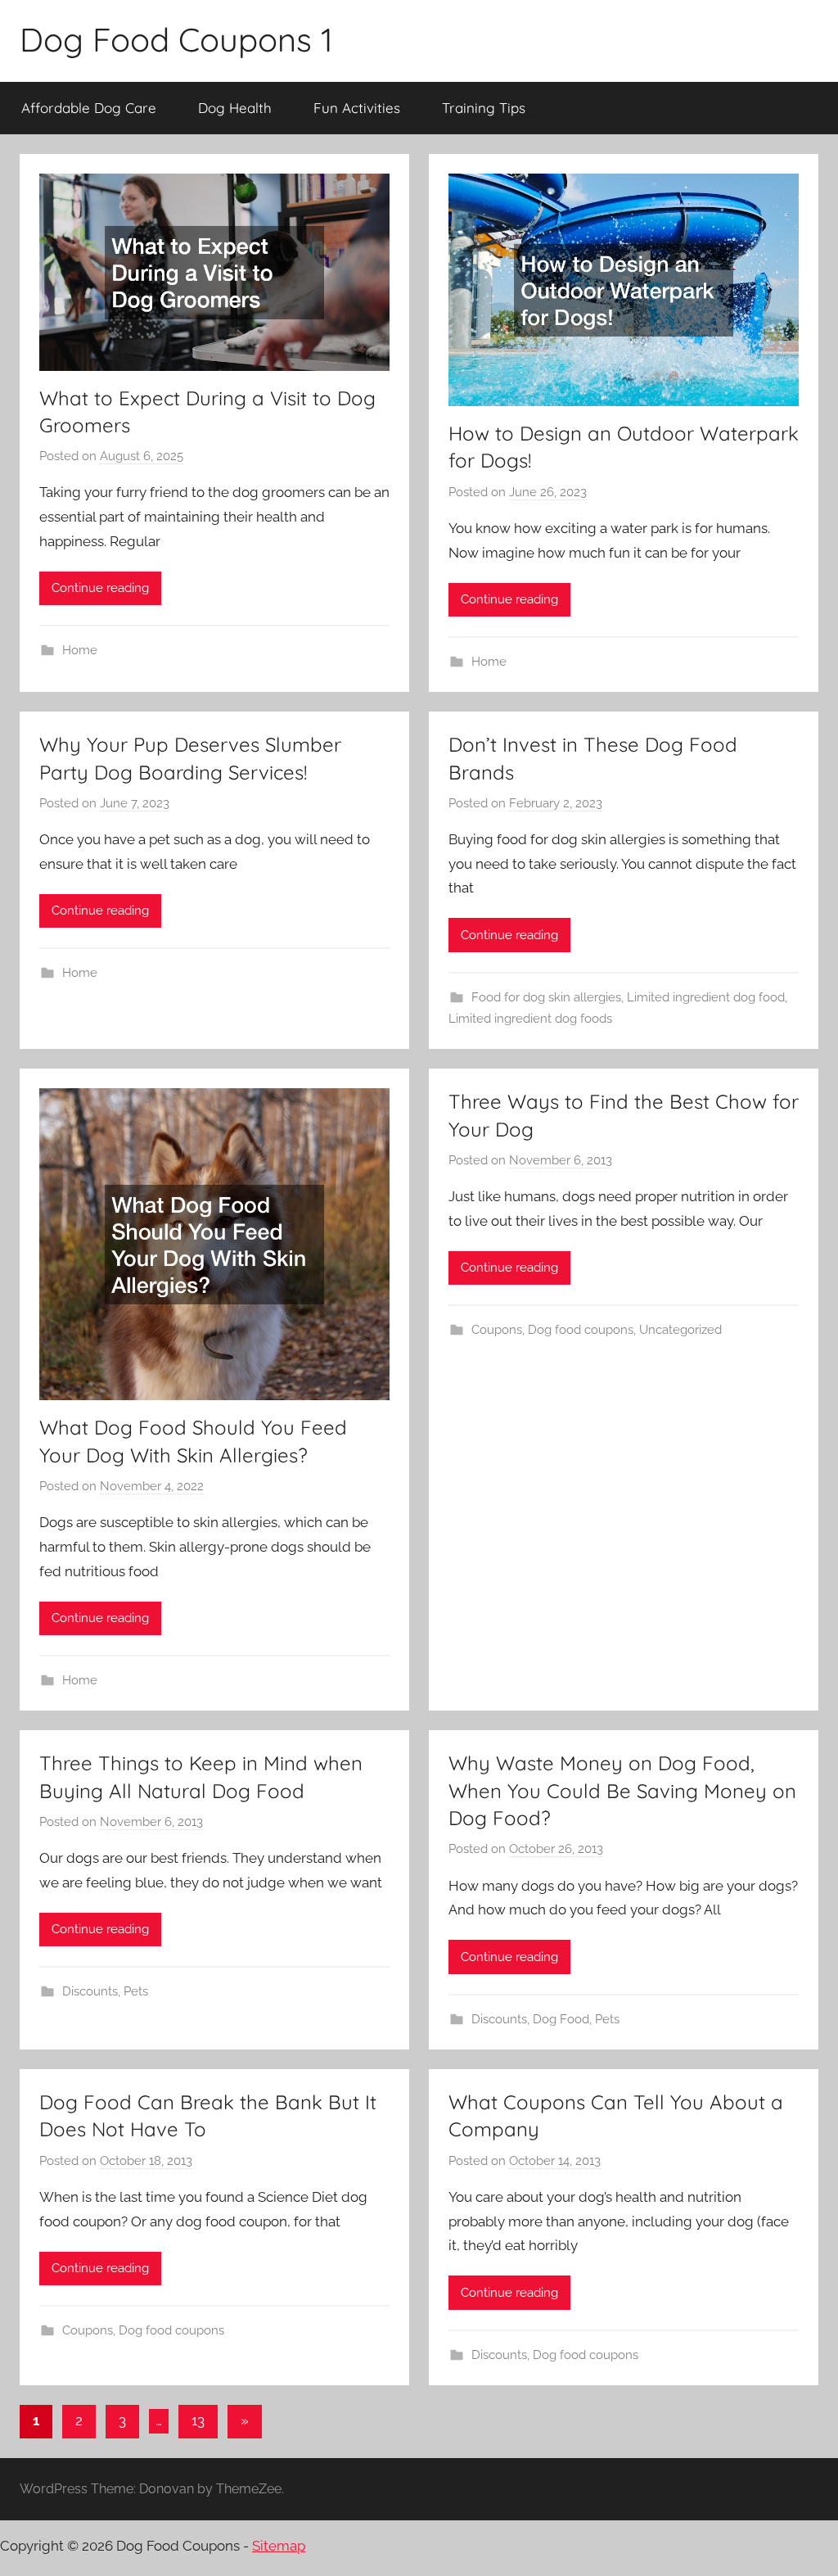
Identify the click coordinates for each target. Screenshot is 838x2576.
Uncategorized (680, 1330)
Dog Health (235, 108)
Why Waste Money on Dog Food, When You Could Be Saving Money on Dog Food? (622, 1790)
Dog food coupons (581, 1330)
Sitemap (279, 2546)
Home (80, 650)
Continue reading (100, 588)
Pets (136, 1991)
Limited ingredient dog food (706, 997)
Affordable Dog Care (89, 108)
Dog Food (561, 2019)
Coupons (497, 1330)
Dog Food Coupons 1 (176, 39)
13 (198, 2420)
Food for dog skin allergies (546, 997)
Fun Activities (357, 108)
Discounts (90, 1991)
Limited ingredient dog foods (530, 1019)
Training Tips (484, 108)
